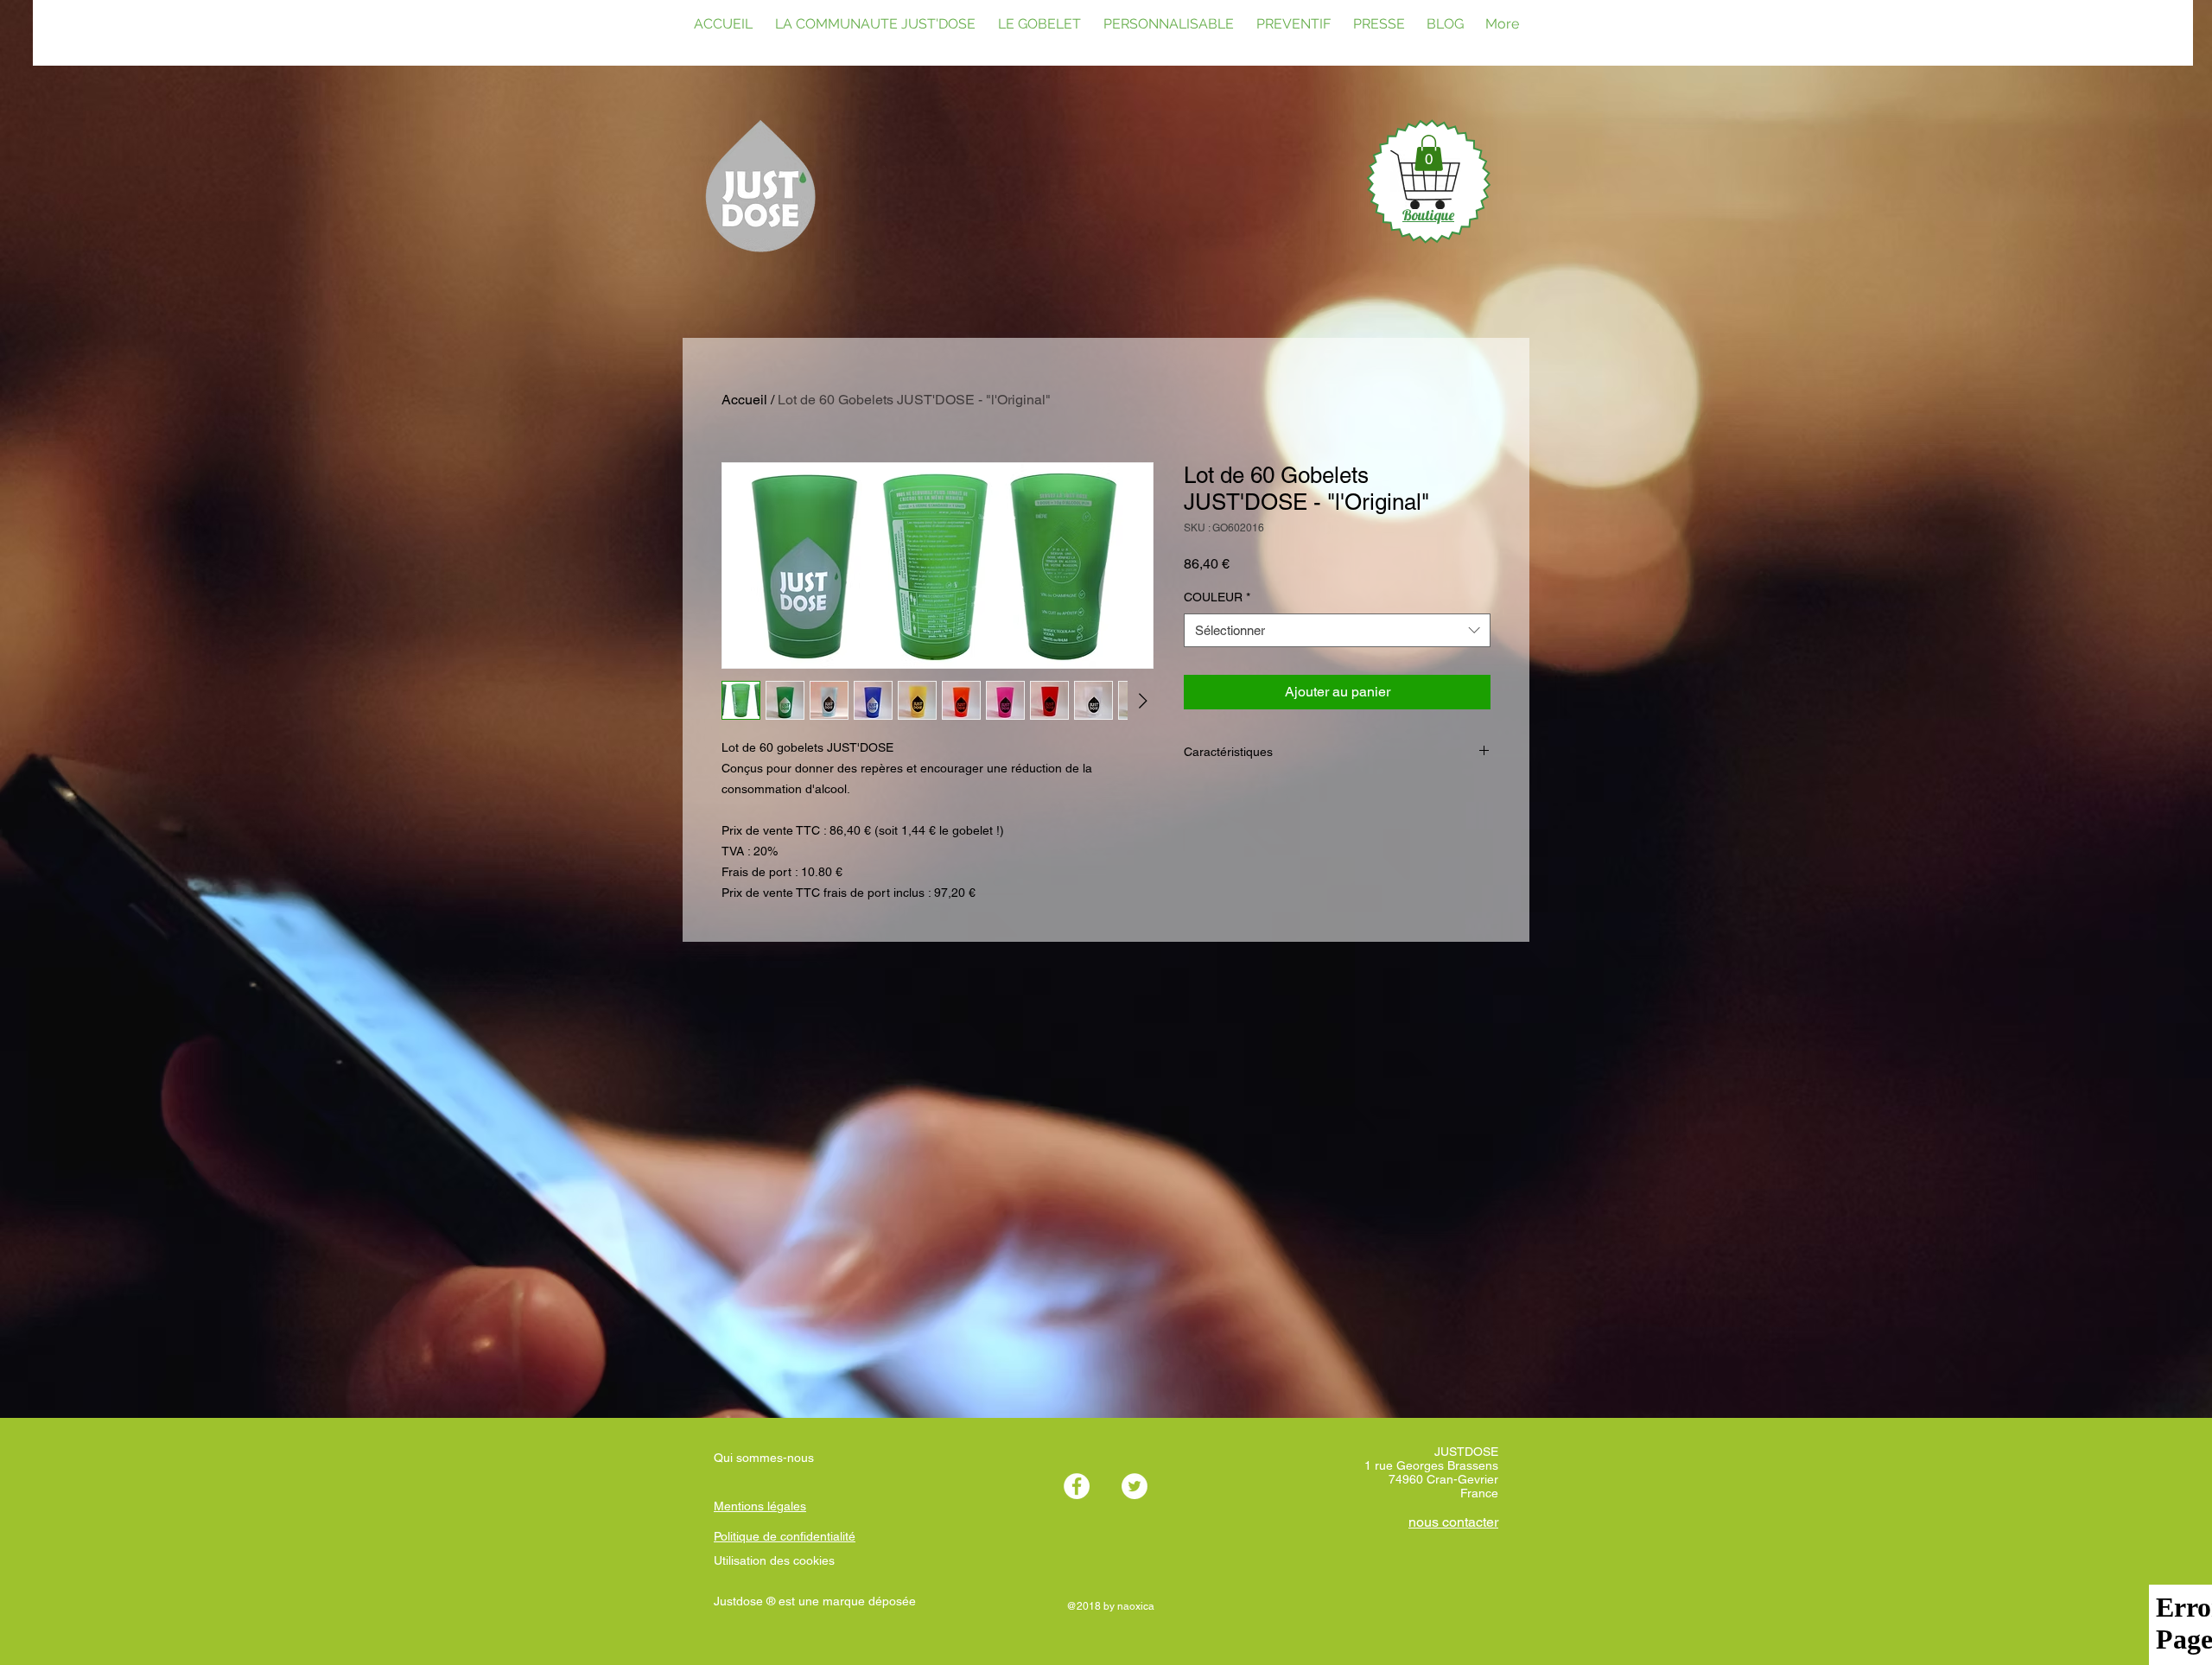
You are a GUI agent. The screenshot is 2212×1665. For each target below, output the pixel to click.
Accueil (744, 400)
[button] (1429, 153)
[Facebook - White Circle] (1077, 1486)
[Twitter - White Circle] (1135, 1486)
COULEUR (1217, 597)
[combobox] (1337, 630)
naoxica (1136, 1606)
